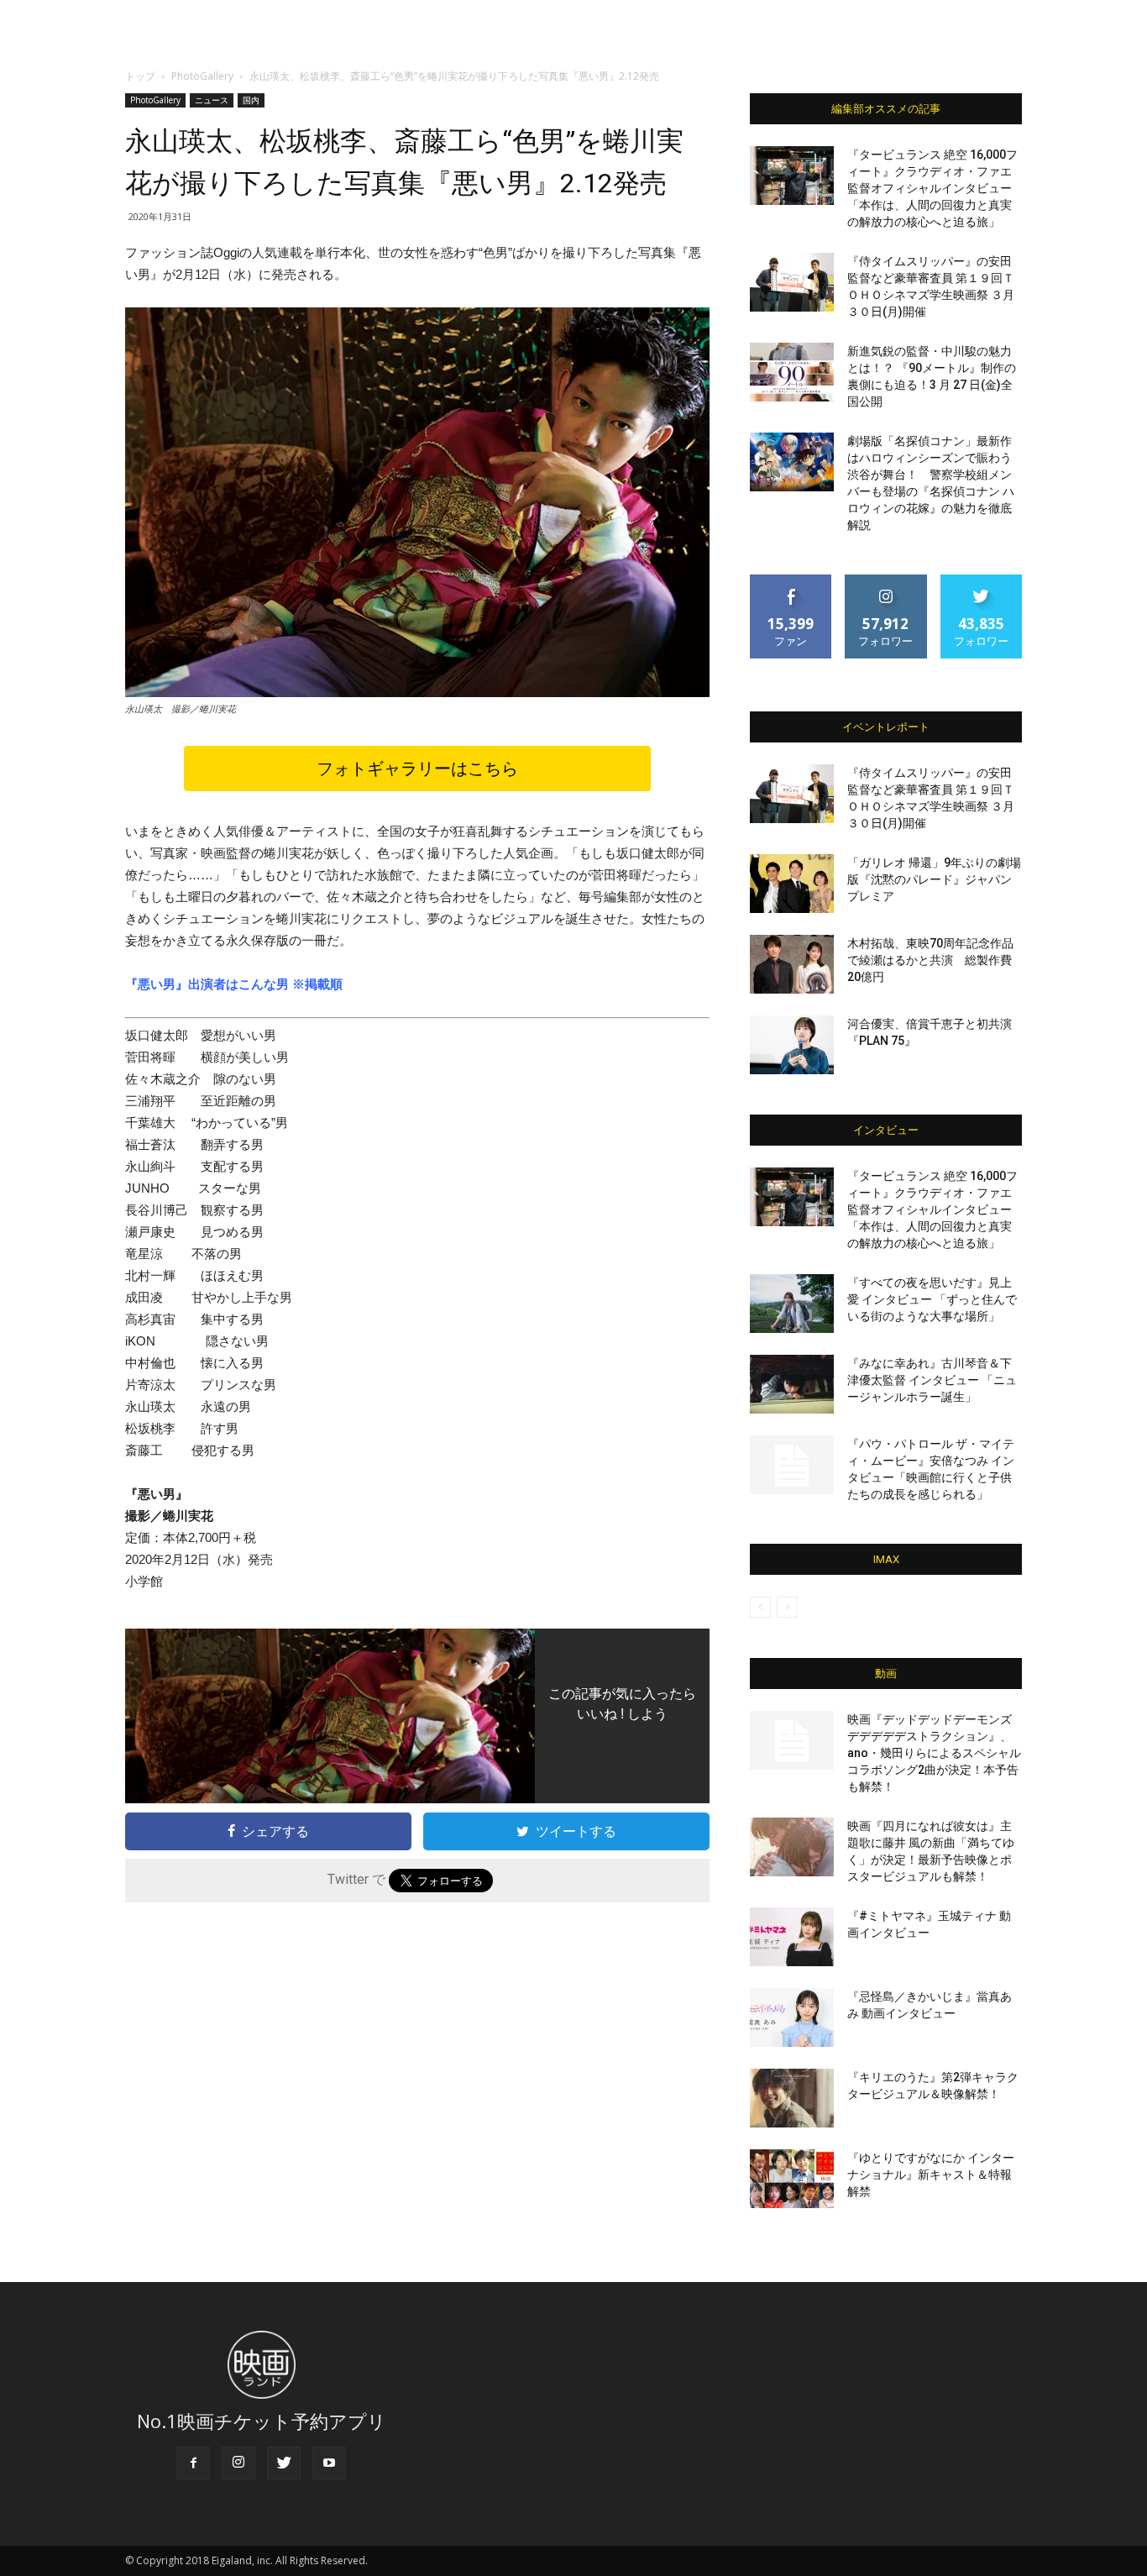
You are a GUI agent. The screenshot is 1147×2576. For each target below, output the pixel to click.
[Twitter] (284, 2463)
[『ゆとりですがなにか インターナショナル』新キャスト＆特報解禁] (792, 2179)
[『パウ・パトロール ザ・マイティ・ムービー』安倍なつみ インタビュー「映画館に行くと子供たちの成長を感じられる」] (792, 1465)
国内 (251, 100)
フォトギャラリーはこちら (417, 769)
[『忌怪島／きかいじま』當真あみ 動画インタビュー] (792, 2017)
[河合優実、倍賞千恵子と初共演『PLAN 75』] (792, 1045)
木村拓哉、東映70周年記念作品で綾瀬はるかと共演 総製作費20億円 (930, 960)
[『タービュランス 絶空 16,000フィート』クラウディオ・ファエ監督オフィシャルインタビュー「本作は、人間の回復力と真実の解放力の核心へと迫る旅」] (792, 176)
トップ (140, 76)
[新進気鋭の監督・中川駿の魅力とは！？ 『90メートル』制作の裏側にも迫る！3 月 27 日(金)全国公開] (792, 372)
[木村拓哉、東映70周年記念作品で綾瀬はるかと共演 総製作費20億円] (792, 964)
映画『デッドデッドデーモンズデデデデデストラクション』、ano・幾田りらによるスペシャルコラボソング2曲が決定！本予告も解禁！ (934, 1753)
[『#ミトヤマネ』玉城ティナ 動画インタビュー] (792, 1937)
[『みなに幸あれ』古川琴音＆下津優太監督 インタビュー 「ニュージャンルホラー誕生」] (792, 1384)
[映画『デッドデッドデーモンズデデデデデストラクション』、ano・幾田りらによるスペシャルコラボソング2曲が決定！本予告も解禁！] (792, 1740)
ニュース (212, 100)
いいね (791, 581)
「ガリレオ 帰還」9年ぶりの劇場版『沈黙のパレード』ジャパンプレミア (934, 879)
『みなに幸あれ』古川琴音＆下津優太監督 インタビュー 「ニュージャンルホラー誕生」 (932, 1380)
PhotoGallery (202, 76)
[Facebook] (193, 2463)
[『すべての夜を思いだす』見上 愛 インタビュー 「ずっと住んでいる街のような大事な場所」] (792, 1304)
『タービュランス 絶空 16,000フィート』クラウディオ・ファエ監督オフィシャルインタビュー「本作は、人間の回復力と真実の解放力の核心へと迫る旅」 (932, 188)
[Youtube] (329, 2463)
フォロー (886, 581)
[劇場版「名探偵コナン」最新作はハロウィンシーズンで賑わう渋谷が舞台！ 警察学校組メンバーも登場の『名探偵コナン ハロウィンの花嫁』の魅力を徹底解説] (792, 462)
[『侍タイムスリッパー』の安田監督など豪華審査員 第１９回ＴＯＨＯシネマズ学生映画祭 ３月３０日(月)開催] (792, 282)
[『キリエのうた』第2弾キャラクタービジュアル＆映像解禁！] (792, 2098)
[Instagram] (238, 2463)
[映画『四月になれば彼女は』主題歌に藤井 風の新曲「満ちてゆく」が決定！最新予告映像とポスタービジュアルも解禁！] (792, 1847)
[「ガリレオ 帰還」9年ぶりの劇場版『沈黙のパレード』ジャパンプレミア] (792, 884)
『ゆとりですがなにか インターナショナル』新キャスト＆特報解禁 (931, 2175)
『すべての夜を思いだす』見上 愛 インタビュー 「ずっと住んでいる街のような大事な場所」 (932, 1299)
